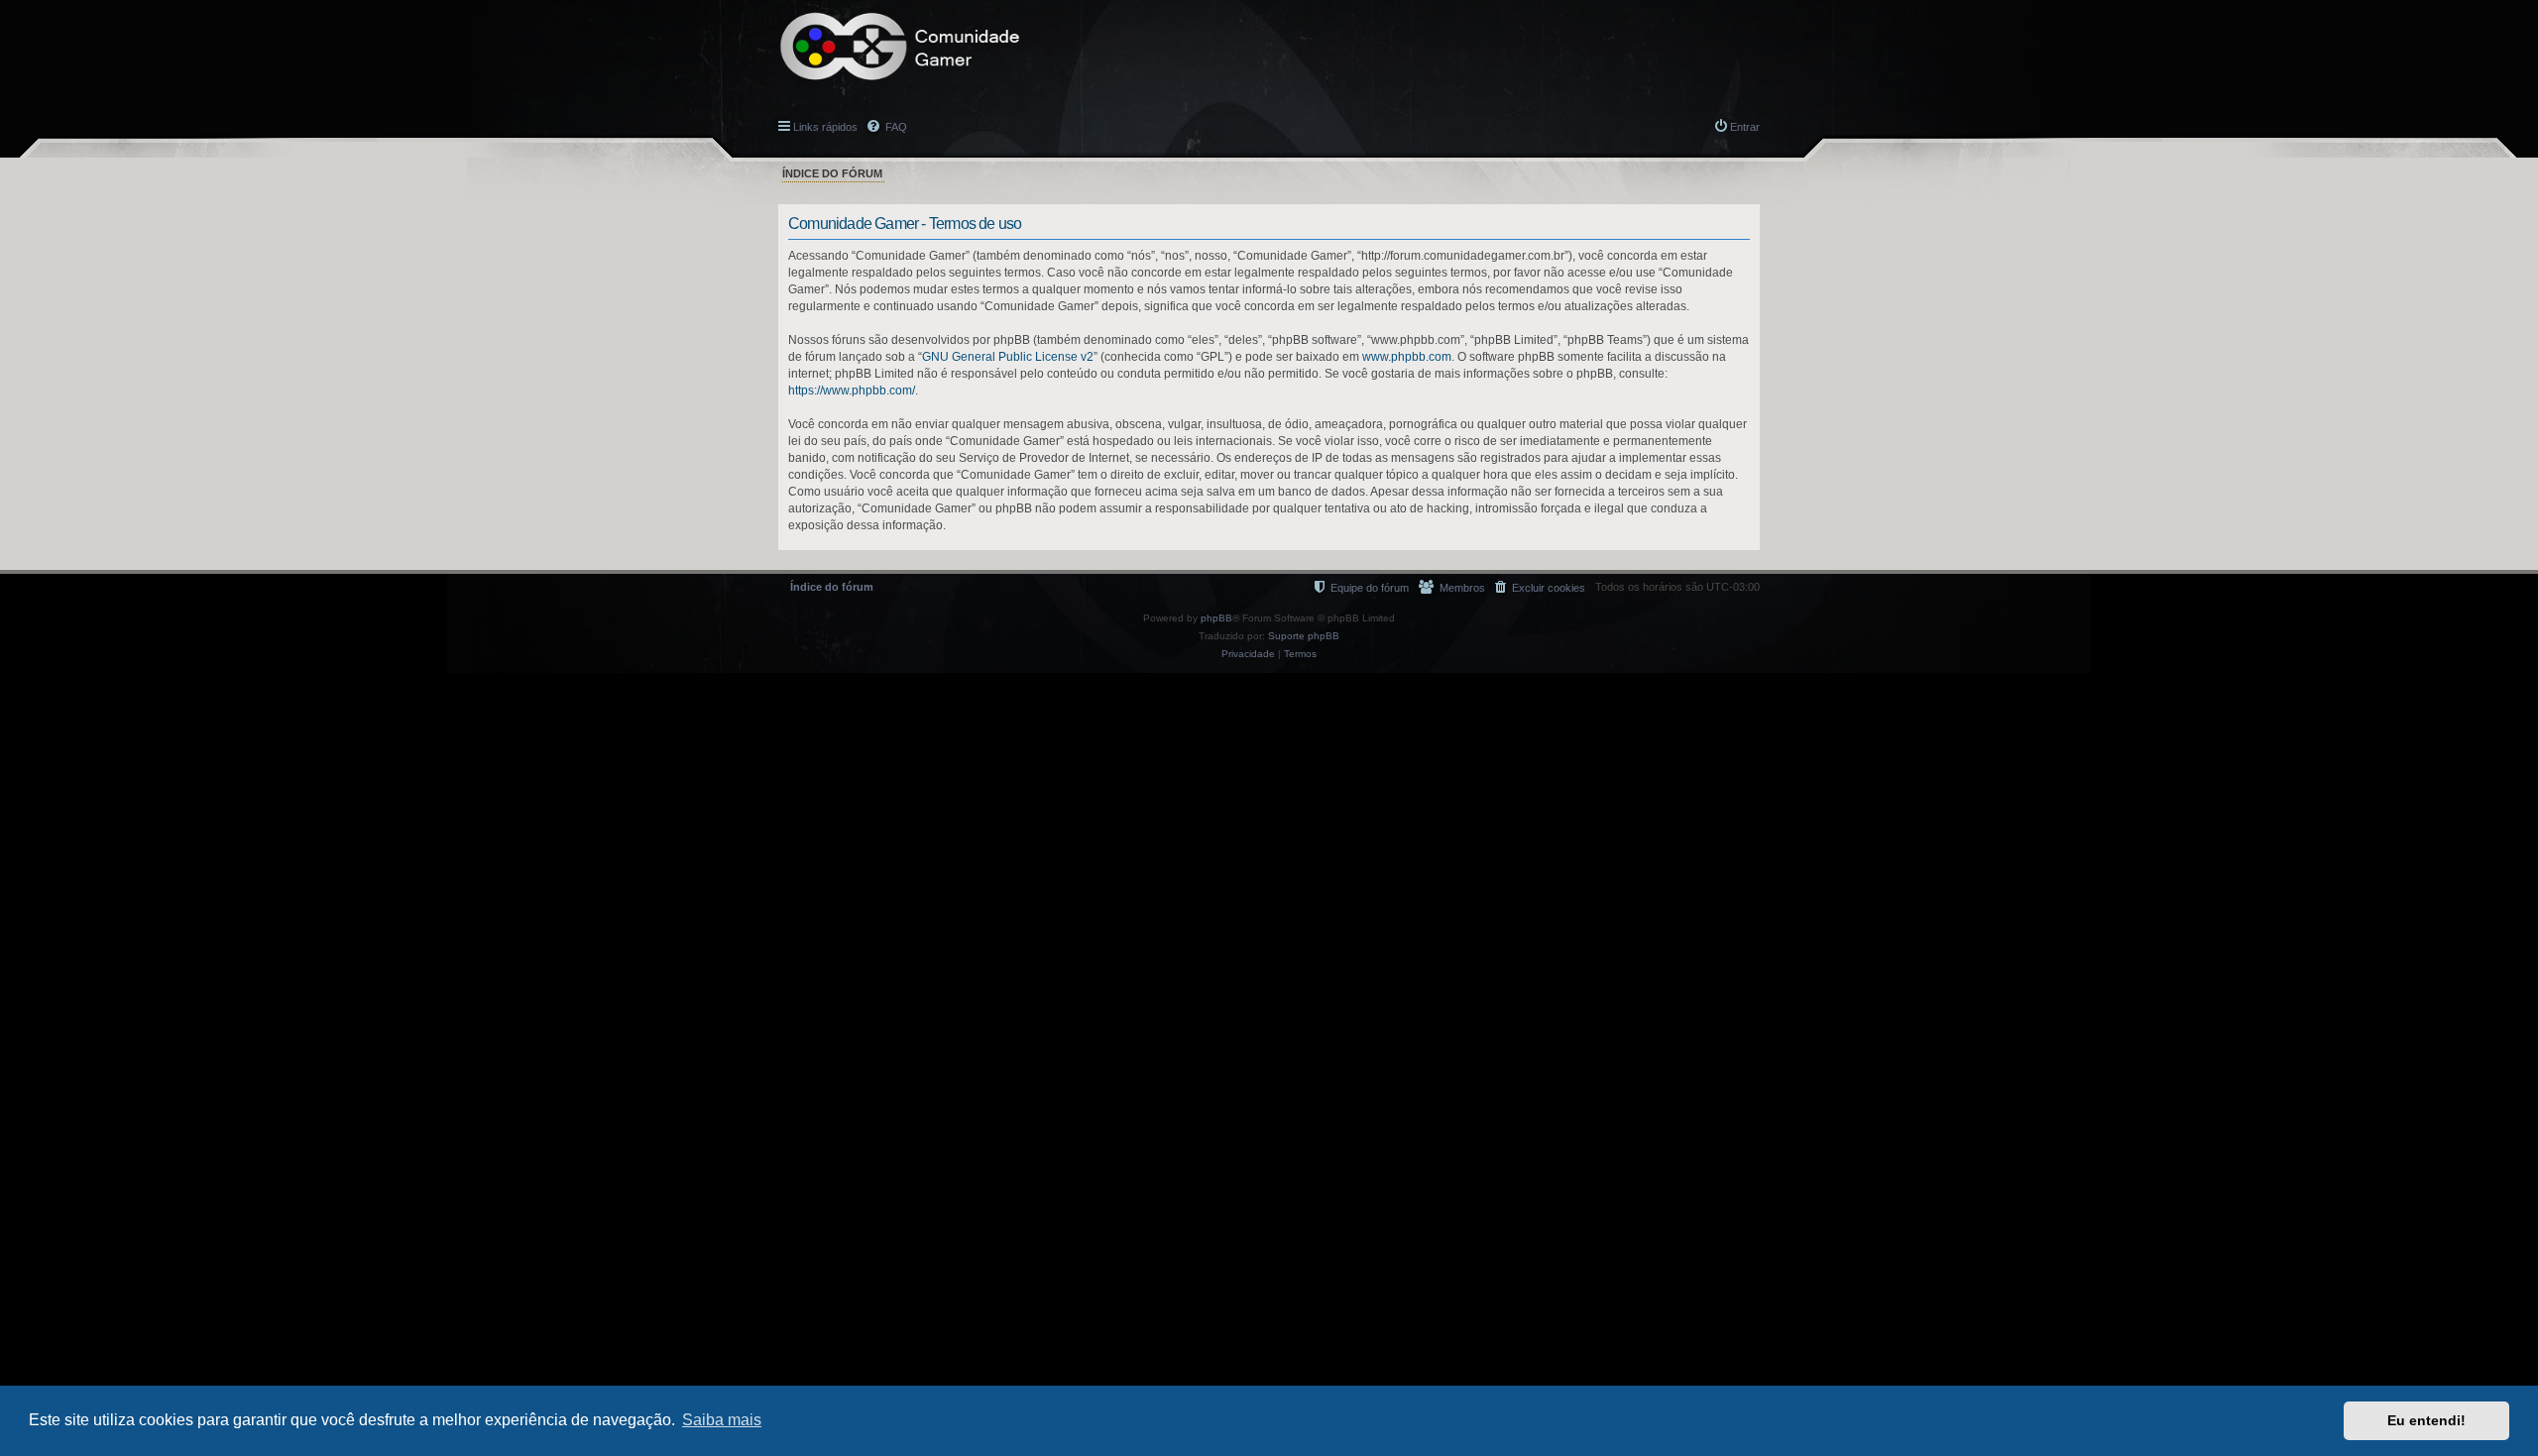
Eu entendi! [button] (2426, 1420)
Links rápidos (825, 127)
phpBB (1216, 618)
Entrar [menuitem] (1745, 127)
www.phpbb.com (1407, 357)
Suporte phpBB (1304, 636)
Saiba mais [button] (722, 1420)
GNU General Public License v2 (1008, 357)
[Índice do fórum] (900, 47)
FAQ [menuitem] (895, 127)
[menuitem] (1540, 587)
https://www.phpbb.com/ (852, 391)
